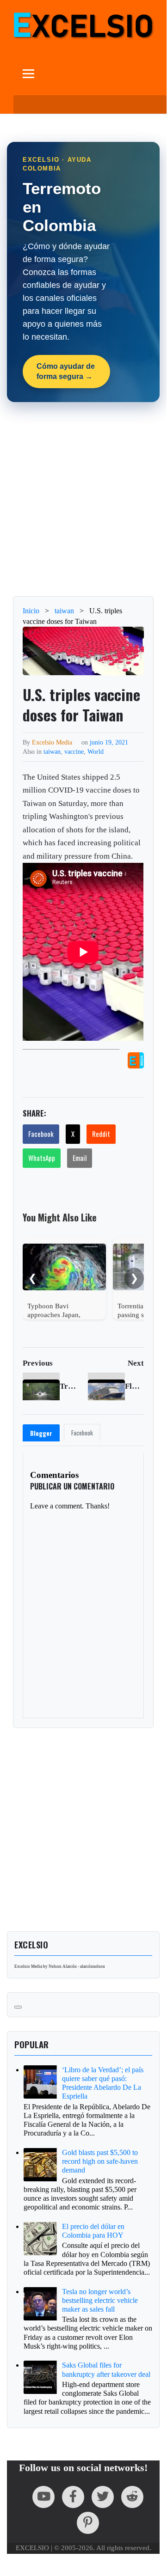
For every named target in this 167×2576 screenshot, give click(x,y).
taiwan (52, 751)
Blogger (41, 1433)
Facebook (41, 1134)
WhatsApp (42, 1158)
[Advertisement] (83, 499)
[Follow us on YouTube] (43, 2497)
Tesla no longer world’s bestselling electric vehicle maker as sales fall (100, 2300)
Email (80, 1158)
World (96, 751)
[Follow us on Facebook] (73, 2497)
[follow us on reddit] (132, 2497)
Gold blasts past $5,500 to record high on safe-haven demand (100, 2161)
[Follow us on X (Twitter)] (103, 2497)
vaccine (74, 751)
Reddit (101, 1134)
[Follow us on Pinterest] (88, 2523)
